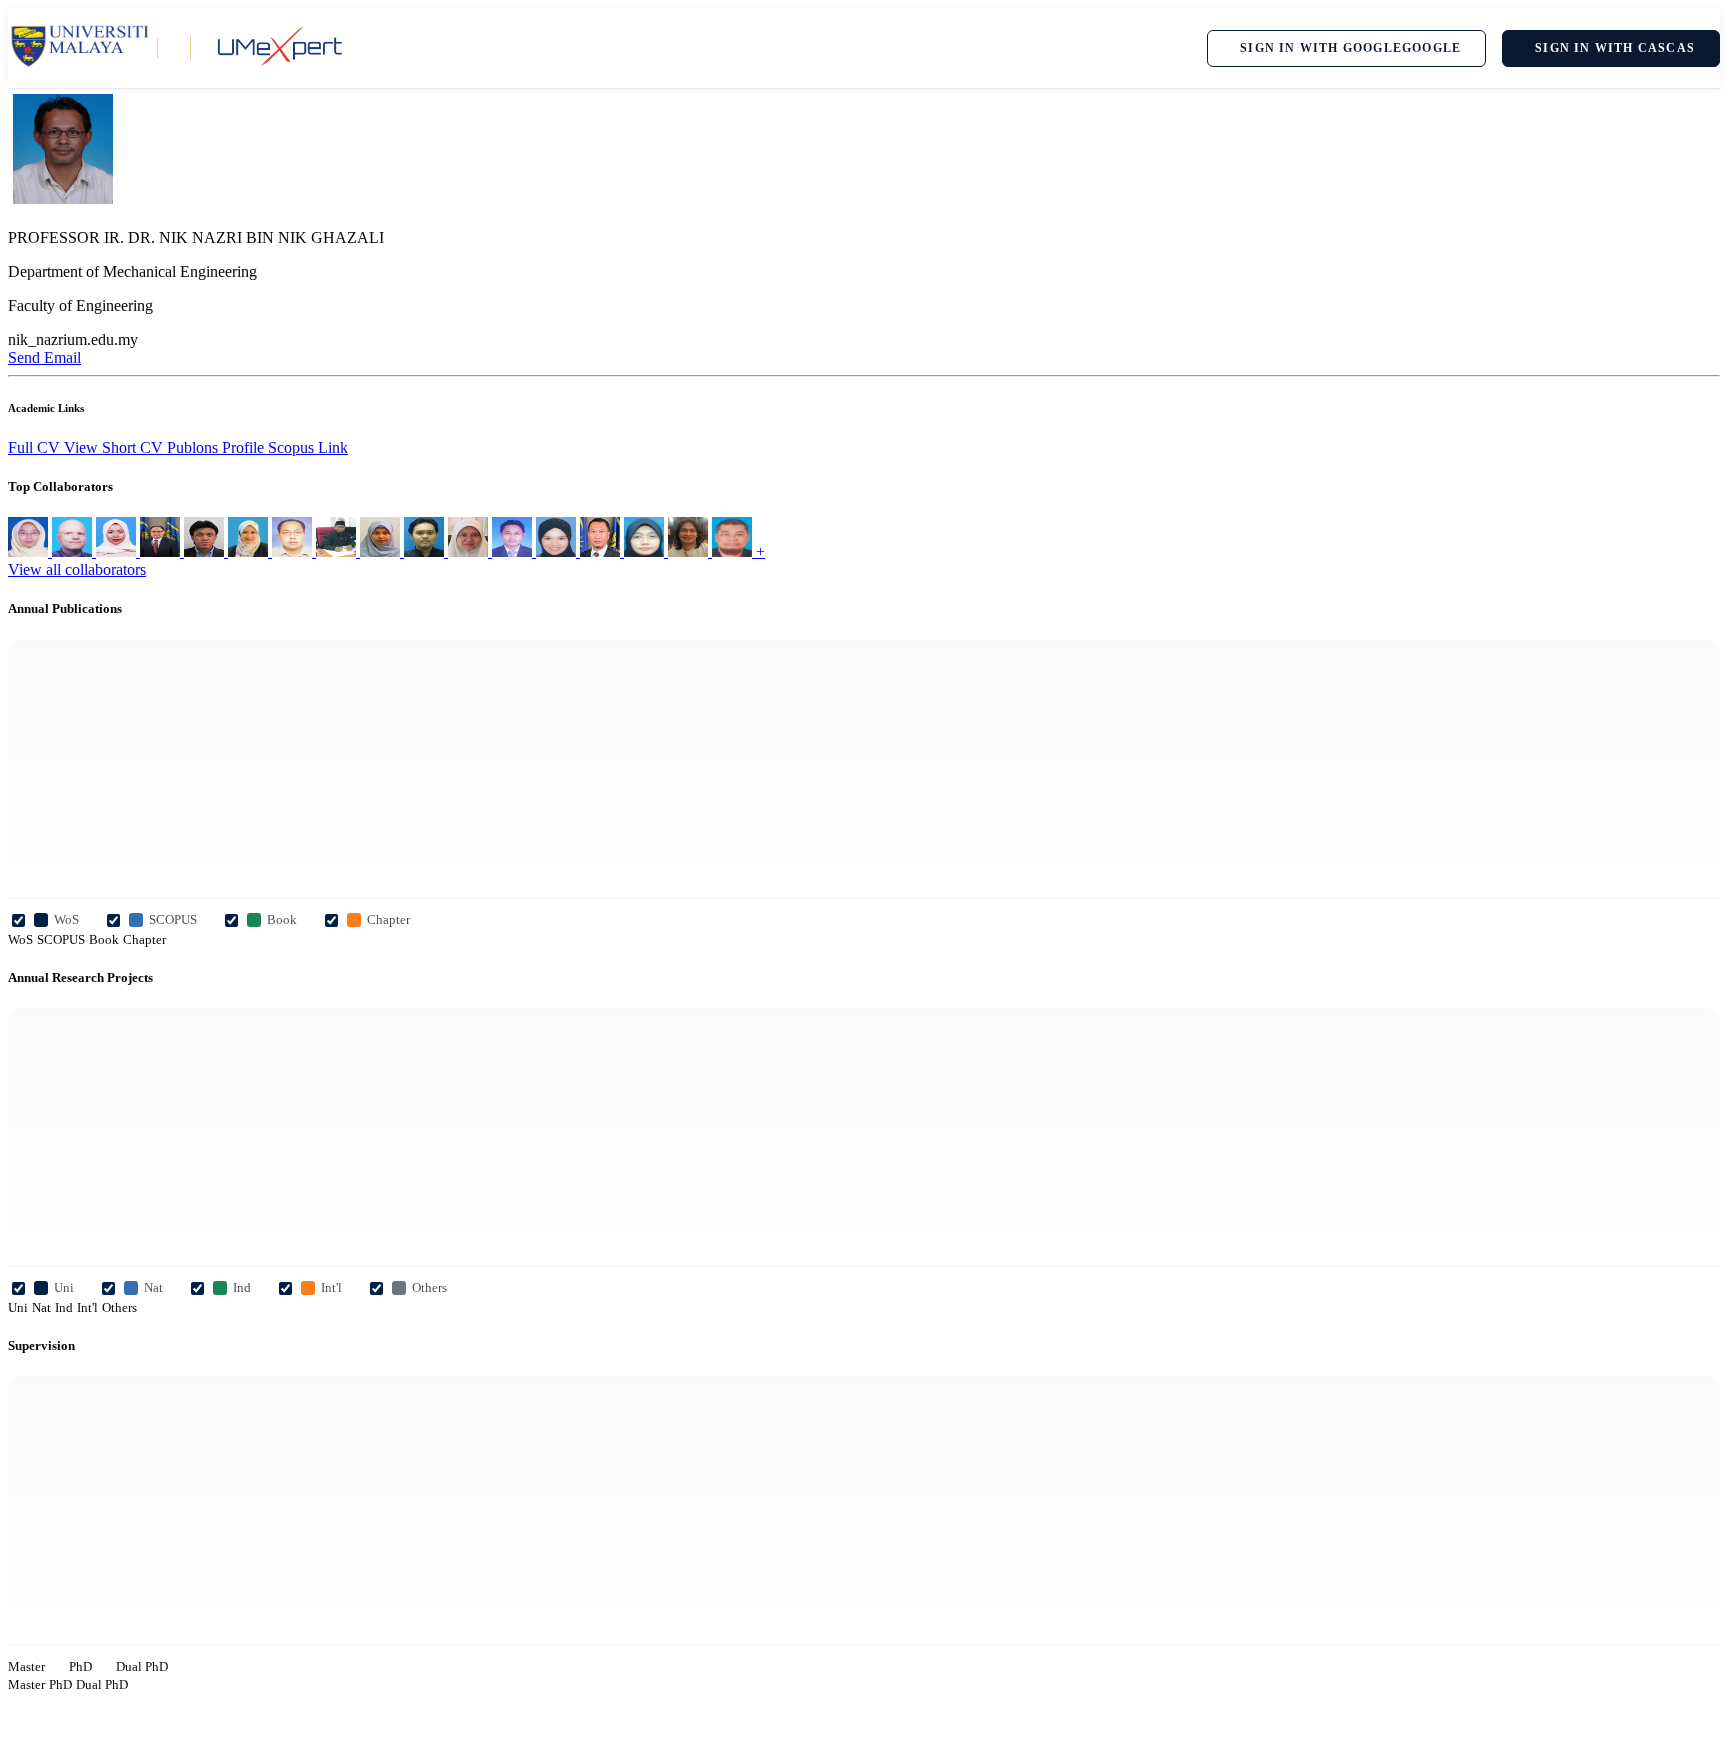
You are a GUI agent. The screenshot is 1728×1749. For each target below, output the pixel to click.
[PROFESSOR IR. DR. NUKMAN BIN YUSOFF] (338, 551)
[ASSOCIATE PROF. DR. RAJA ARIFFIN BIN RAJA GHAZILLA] (734, 551)
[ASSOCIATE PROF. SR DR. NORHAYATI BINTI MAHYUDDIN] (250, 551)
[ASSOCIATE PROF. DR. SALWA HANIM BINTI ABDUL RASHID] (118, 551)
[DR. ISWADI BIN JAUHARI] (294, 551)
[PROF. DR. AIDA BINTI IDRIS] (30, 551)
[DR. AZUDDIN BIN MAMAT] (514, 551)
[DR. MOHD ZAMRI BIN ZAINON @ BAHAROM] (690, 551)
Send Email (44, 357)
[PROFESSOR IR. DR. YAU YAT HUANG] (162, 551)
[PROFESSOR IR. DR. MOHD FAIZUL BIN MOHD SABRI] (206, 551)
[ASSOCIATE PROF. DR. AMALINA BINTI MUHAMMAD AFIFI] (470, 551)
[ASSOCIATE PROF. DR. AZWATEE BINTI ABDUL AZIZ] (558, 551)
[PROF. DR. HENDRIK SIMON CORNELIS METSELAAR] (74, 551)
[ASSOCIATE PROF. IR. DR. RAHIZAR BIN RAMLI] (602, 551)
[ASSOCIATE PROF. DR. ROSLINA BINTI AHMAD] (646, 551)
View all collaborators (77, 569)
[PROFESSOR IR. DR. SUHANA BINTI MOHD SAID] (382, 551)
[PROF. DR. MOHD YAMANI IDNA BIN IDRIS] (426, 551)
